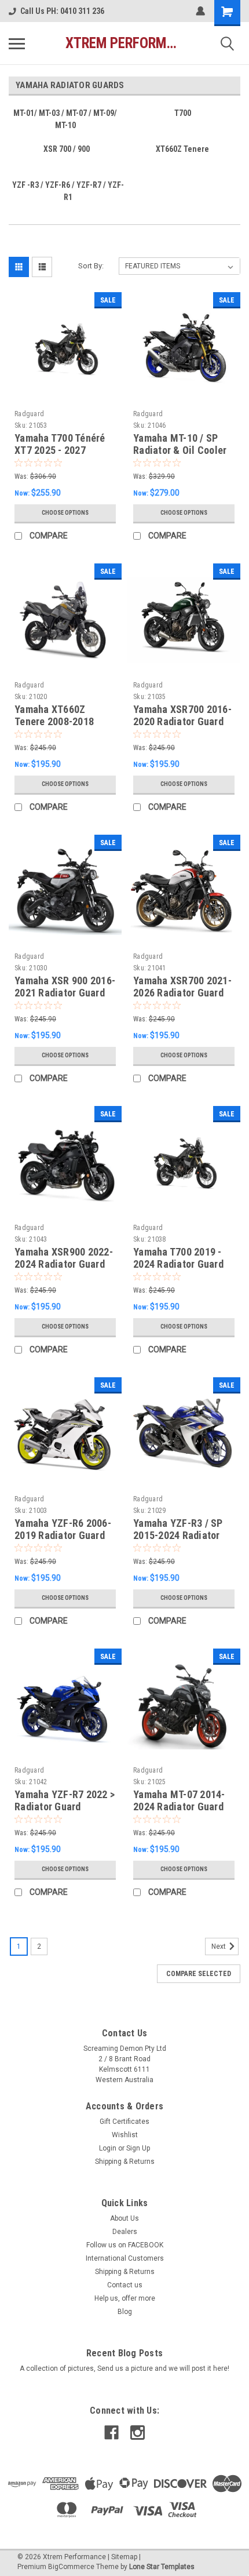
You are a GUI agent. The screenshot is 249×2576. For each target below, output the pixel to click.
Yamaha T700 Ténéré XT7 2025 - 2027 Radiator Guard (60, 450)
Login (108, 2148)
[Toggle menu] (17, 43)
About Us (124, 2218)
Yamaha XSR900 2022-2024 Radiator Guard (64, 1258)
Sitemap (124, 2557)
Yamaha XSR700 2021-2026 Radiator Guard (182, 987)
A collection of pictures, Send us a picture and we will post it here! (124, 2368)
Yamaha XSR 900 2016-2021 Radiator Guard (65, 987)
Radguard (29, 414)
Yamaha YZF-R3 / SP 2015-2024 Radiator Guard (178, 1535)
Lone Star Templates (162, 2567)
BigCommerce (71, 2567)
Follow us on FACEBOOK (125, 2245)
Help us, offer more (125, 2298)
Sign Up (138, 2148)
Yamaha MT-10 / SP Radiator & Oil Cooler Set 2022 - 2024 (180, 450)
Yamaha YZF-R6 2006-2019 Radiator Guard (63, 1529)
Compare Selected (199, 1974)
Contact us (125, 2285)
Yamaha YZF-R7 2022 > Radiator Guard (65, 1800)
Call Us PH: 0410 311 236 (62, 11)
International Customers (125, 2258)
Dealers (125, 2232)
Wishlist (125, 2135)
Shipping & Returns (125, 2162)
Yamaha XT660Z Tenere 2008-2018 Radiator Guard (54, 721)
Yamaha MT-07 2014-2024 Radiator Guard (179, 1800)
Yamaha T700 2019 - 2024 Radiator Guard (178, 1258)
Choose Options (65, 513)
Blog (125, 2312)
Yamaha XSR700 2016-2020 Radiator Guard (182, 715)
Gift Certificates (124, 2122)
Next (219, 1946)
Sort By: (91, 266)
